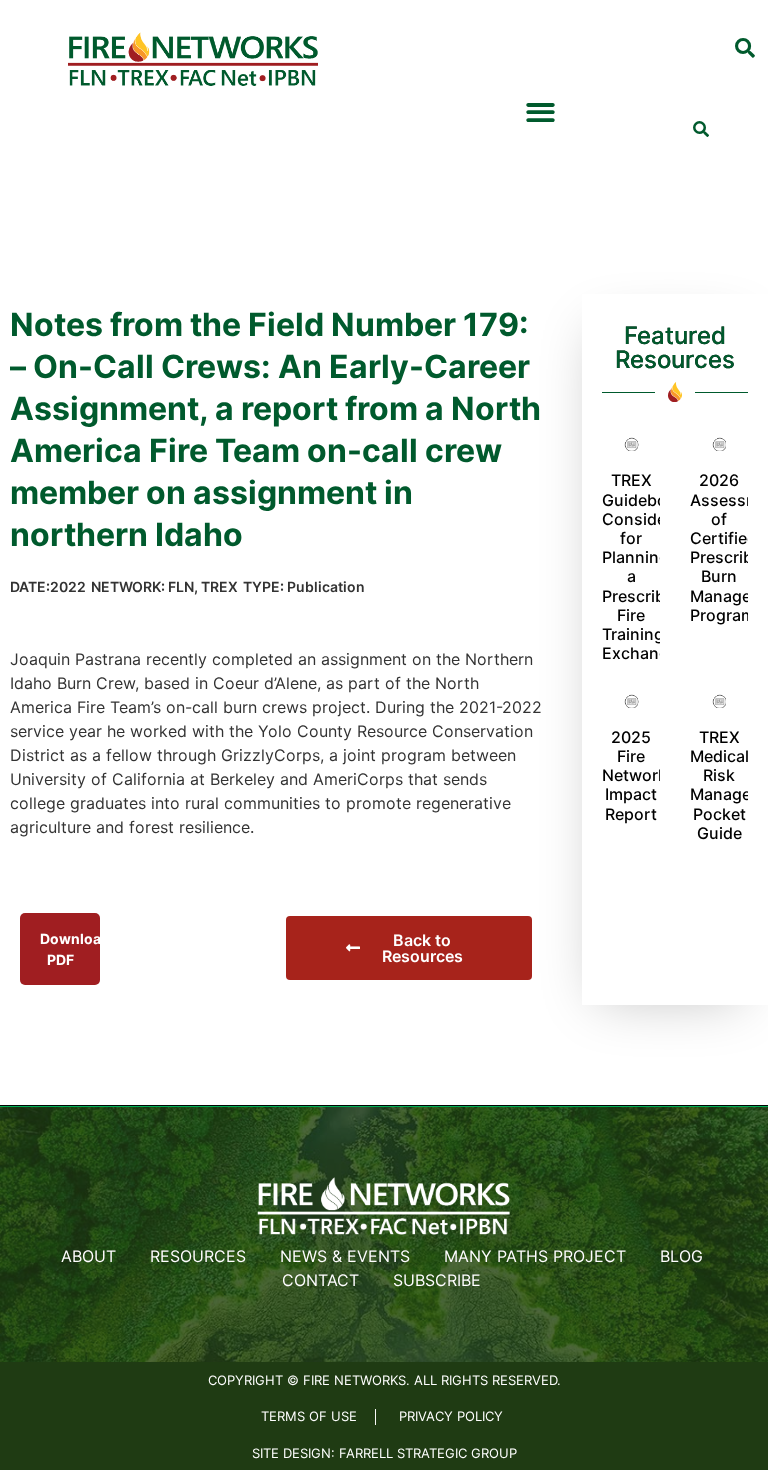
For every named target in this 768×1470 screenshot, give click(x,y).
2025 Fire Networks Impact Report (639, 775)
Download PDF (70, 949)
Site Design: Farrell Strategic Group (384, 1453)
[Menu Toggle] (540, 112)
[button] (745, 49)
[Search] (701, 129)
